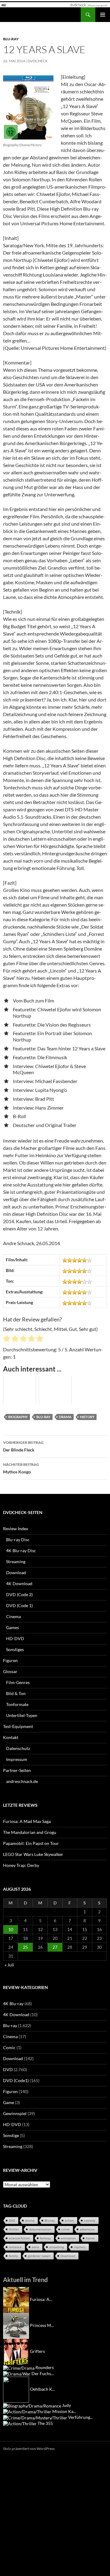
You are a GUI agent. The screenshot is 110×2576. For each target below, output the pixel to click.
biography (18, 1417)
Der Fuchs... (43, 2373)
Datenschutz (18, 1748)
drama (65, 1417)
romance (15, 2247)
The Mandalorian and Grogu (30, 1832)
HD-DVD (15, 1638)
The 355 (45, 2423)
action (69, 2220)
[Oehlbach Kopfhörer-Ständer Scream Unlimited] (16, 2389)
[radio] (7, 1339)
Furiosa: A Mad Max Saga (27, 1821)
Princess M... (42, 2325)
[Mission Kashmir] (27, 2411)
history (87, 1417)
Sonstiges (15, 1649)
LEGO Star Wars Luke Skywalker (33, 1854)
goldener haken (39, 2256)
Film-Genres (18, 1682)
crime (66, 2229)
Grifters (37, 2351)
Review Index (16, 1529)
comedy (90, 2220)
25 (25, 1947)
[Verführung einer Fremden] (35, 2417)
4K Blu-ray (13, 2004)
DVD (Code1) (16, 2080)
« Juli (9, 1965)
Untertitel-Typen (22, 1715)
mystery (80, 2247)
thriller (14, 2229)
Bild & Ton (16, 1693)
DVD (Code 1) (19, 1605)
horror (90, 2238)
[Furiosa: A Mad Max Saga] (16, 2299)
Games (13, 1627)
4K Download (19, 1583)
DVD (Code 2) (19, 1594)
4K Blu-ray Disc (21, 1551)
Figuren (10, 1660)
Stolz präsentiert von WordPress (29, 2449)
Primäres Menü (103, 15)
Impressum (17, 1759)
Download (16, 1572)
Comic (9, 2047)
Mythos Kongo (21, 1468)
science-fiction (19, 2238)
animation (68, 2238)
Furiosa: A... (41, 2299)
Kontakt (11, 1737)
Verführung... (81, 2417)
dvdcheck (38, 61)
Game (9, 2102)
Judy (66, 2405)
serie (35, 2247)
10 (11, 1929)
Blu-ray (11, 39)
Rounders (45, 2367)
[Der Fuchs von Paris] (17, 2373)
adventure (87, 2229)
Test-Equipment (18, 1726)
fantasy (45, 2238)
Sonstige (11, 2135)
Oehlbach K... (42, 2389)
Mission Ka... (64, 2411)
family (13, 2256)
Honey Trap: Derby (21, 1865)
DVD (8, 2069)
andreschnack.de (22, 1781)
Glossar (10, 1671)
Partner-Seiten (17, 1770)
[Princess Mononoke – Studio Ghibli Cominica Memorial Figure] (16, 2325)
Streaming (16, 1562)
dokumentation (40, 2229)
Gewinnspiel (15, 2113)
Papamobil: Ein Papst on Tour (31, 1843)
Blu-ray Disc (18, 1540)
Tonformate (17, 1704)
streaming (57, 2247)
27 (55, 1947)
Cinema (13, 1616)
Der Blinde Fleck (23, 1446)
